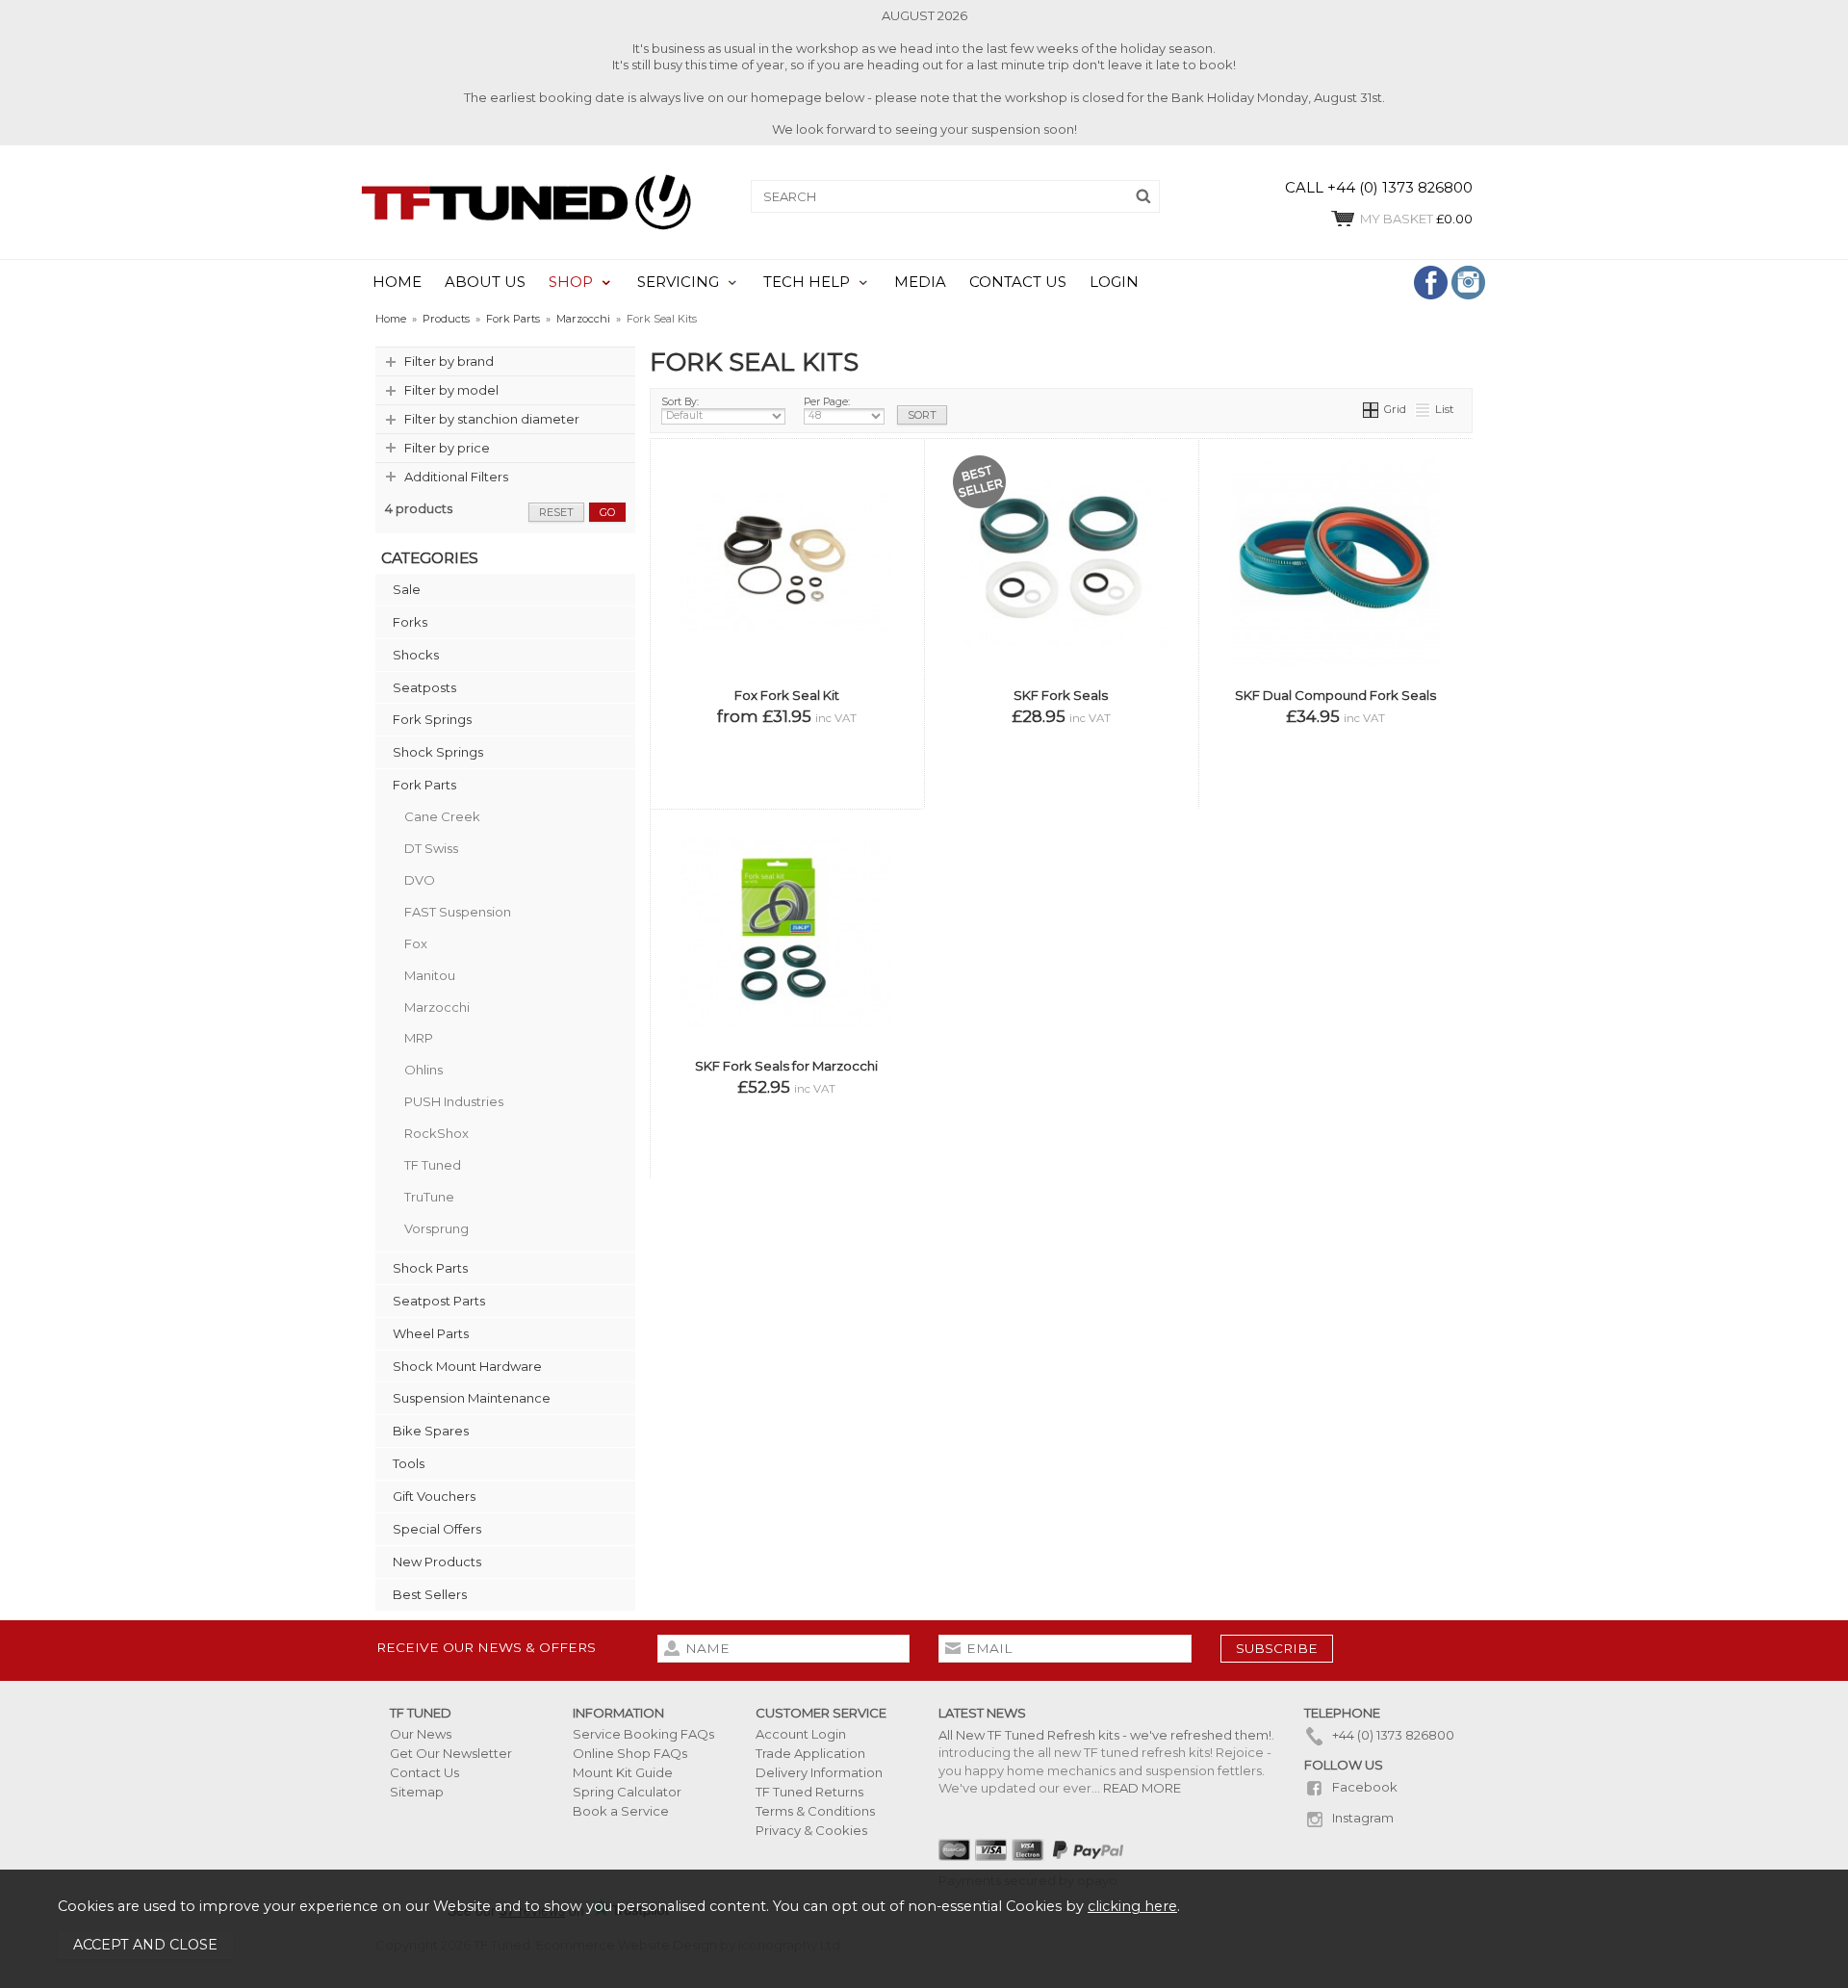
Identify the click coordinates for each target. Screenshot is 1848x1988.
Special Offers (437, 1529)
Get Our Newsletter (451, 1753)
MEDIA (920, 282)
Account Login (801, 1734)
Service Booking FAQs (643, 1734)
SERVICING (678, 282)
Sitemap (417, 1792)
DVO (420, 880)
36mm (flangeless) (728, 763)
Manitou (430, 975)
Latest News (982, 1713)
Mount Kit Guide (623, 1772)
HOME (397, 282)
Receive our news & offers (486, 1647)
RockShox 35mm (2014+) (1333, 707)
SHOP (571, 282)
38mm (814, 1162)
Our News (421, 1734)
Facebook (1363, 1787)
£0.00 (1416, 219)
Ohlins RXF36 (1000, 707)
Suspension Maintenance (472, 1398)
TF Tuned (433, 1165)
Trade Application (810, 1753)
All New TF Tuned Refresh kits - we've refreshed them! (1105, 1735)
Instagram (1361, 1818)
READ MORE (1142, 1788)
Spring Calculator (627, 1792)
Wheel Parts (431, 1333)
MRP (419, 1038)
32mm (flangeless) (728, 735)
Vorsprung (436, 1228)
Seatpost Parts (439, 1301)
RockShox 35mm (1132, 763)
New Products (437, 1562)
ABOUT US (485, 282)
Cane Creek (442, 816)
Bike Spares (431, 1431)
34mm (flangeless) (841, 735)
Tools (409, 1463)
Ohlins (423, 1070)
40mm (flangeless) (785, 791)
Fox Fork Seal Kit (787, 695)
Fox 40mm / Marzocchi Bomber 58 (1059, 651)
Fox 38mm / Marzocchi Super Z (1059, 623)
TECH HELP (807, 282)
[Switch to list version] (1424, 409)
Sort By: (680, 402)
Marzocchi (437, 1007)
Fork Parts (424, 785)
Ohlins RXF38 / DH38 (1103, 707)
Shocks (416, 655)
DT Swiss (431, 848)
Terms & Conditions (815, 1811)
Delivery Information (819, 1772)
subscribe (1277, 1648)
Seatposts (424, 687)
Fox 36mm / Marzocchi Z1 (1059, 595)
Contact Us (424, 1772)
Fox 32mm (1144, 540)
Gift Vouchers (434, 1496)
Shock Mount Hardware (467, 1366)
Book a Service (621, 1811)
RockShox (436, 1133)
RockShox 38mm (1059, 791)
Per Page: (827, 402)
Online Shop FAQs (630, 1753)
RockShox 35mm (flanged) (1007, 763)
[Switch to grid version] (1372, 409)
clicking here (1132, 1906)
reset (556, 512)
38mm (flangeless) (841, 763)
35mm (755, 1162)
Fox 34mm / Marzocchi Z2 (1059, 568)
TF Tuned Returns (809, 1792)
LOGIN (1114, 282)
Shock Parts (430, 1268)
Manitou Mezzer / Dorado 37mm (1059, 679)
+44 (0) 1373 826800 (1392, 1735)
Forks (410, 622)
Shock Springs (438, 752)
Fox (416, 943)
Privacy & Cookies (811, 1830)
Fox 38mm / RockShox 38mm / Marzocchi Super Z (1333, 763)
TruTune (429, 1197)
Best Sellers (430, 1594)
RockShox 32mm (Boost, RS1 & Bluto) (1059, 735)
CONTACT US (1018, 282)
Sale (407, 589)
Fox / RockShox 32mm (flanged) (1020, 540)
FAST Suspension (458, 912)
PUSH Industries (454, 1101)
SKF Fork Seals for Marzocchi (786, 1066)
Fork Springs (432, 719)
